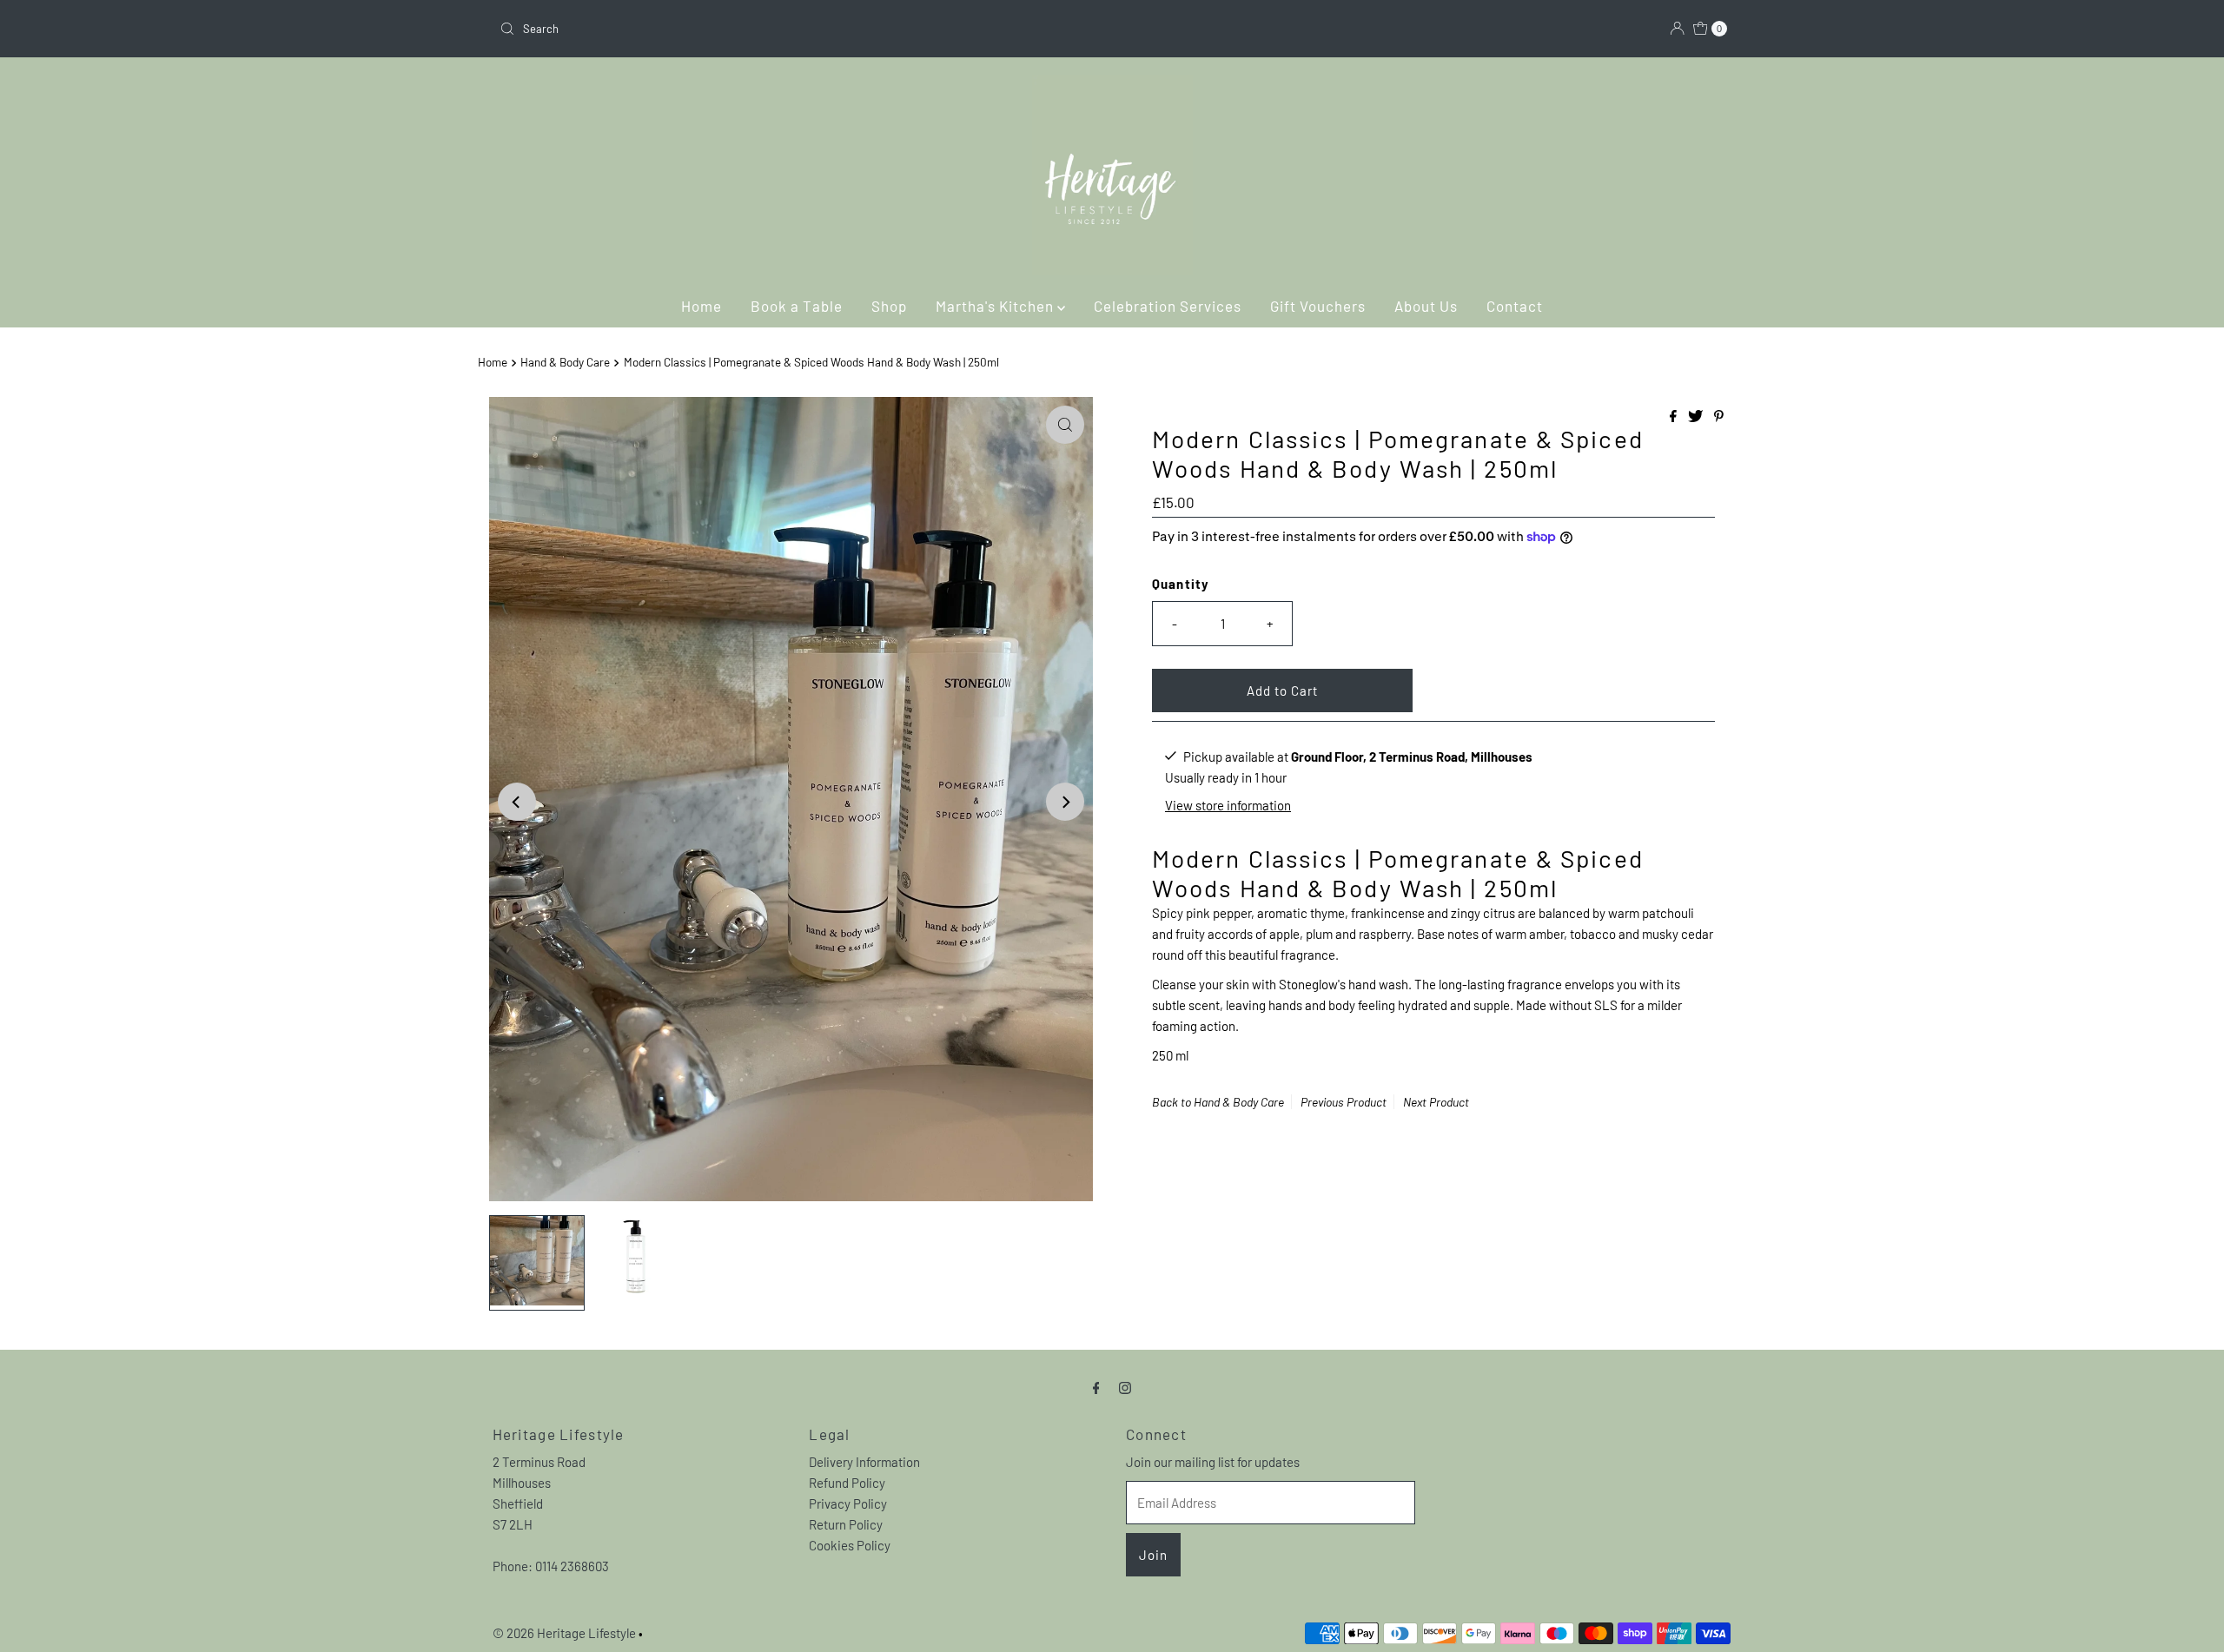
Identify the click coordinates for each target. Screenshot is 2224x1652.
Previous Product (1344, 1102)
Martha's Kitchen (996, 306)
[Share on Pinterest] (1719, 416)
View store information (1228, 804)
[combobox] (799, 29)
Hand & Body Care (565, 362)
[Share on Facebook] (1675, 416)
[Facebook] (1096, 1386)
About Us (1426, 306)
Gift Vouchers (1318, 306)
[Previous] (517, 802)
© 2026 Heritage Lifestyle (564, 1633)
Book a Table (797, 306)
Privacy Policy (848, 1503)
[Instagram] (1125, 1386)
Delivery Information (864, 1462)
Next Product (1436, 1102)
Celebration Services (1168, 306)
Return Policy (846, 1524)
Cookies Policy (850, 1545)
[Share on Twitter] (1697, 416)
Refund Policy (847, 1483)
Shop (889, 306)
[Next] (1065, 802)
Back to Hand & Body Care (1218, 1102)
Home (702, 306)
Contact (1515, 306)
